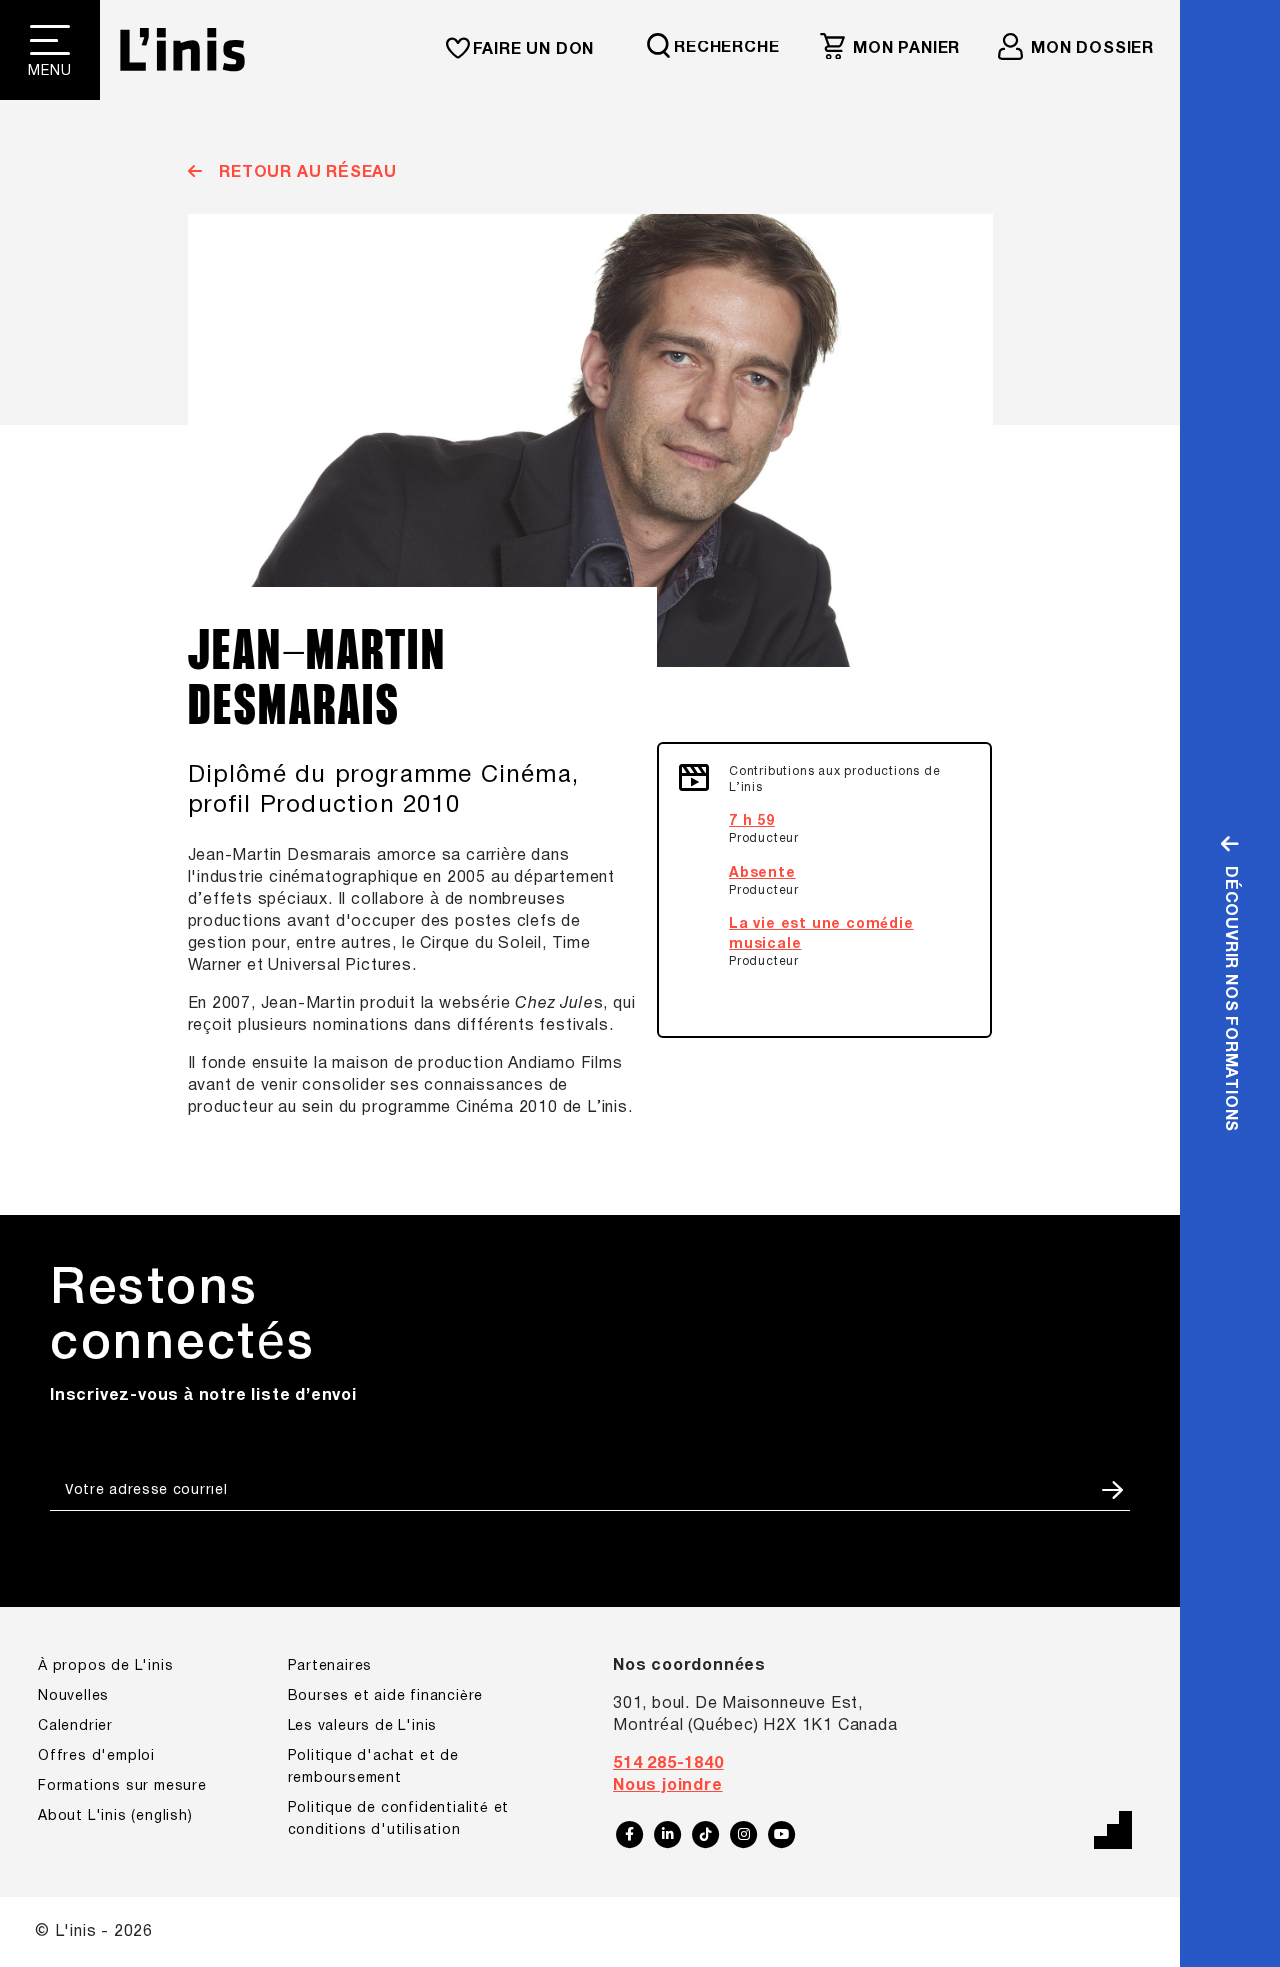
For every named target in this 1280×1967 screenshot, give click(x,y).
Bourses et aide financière (386, 1696)
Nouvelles (73, 1696)
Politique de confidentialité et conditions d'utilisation (399, 1819)
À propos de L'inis (105, 1666)
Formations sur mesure (122, 1786)
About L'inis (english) (115, 1816)
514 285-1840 (668, 1764)
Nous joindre (668, 1786)
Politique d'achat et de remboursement (373, 1767)
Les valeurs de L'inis (363, 1726)
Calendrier (75, 1726)
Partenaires (330, 1666)
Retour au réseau (305, 173)
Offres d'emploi (96, 1756)
